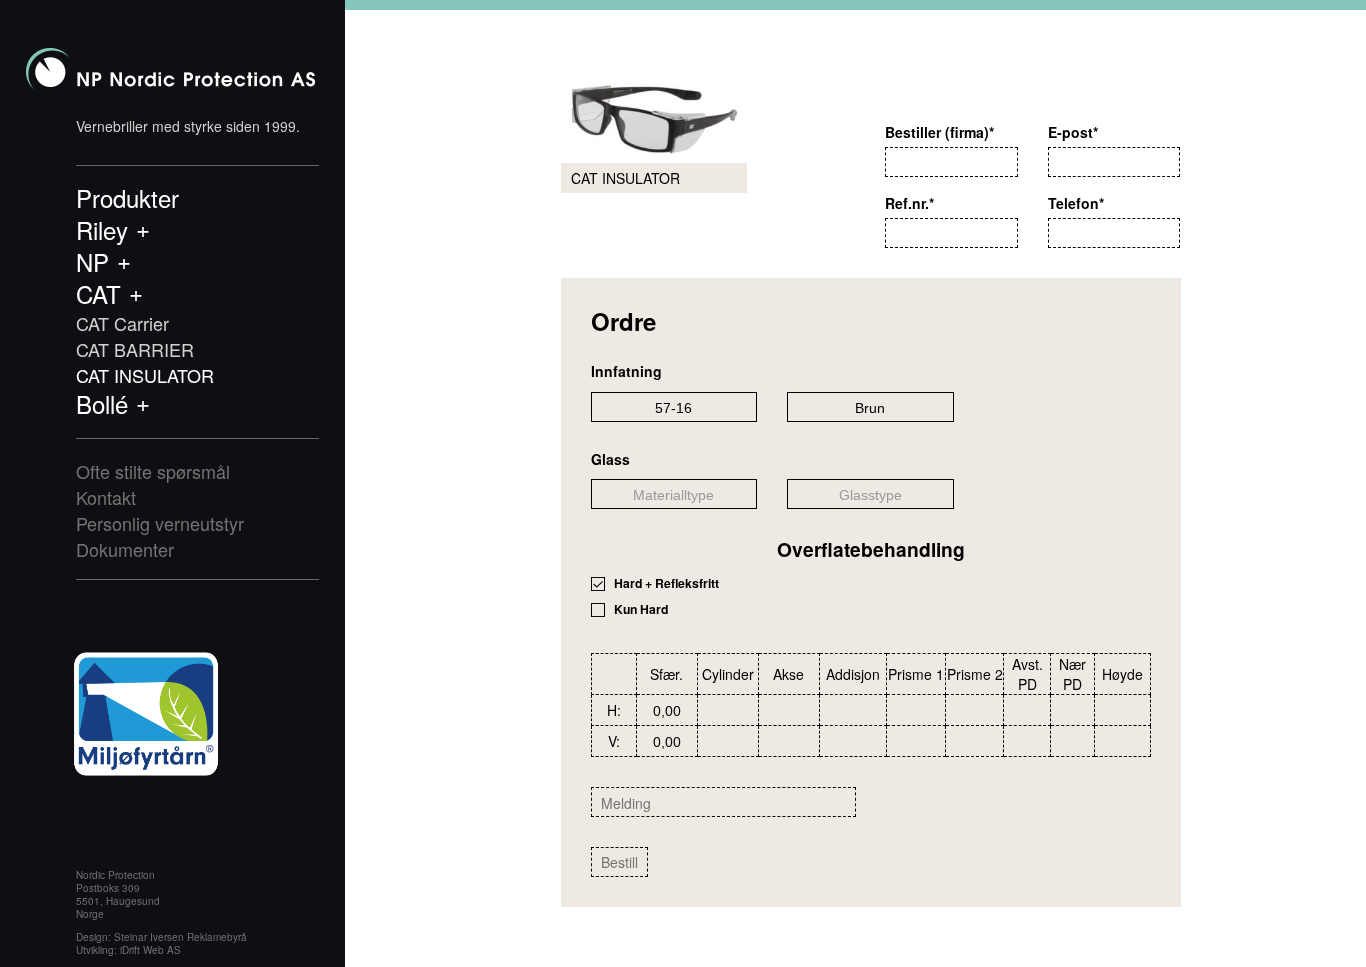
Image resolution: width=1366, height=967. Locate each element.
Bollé (102, 404)
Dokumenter (125, 549)
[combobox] (674, 407)
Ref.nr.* (909, 203)
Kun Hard (641, 609)
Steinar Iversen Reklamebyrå (180, 937)
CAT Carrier (122, 323)
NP (92, 262)
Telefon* (1076, 203)
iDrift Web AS (150, 950)
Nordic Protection (170, 68)
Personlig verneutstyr (160, 523)
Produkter (127, 198)
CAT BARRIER (135, 349)
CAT (98, 294)
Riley (102, 230)
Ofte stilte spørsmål (153, 471)
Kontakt (106, 497)
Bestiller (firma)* (939, 132)
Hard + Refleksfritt (666, 583)
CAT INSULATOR (145, 375)
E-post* (1073, 132)
